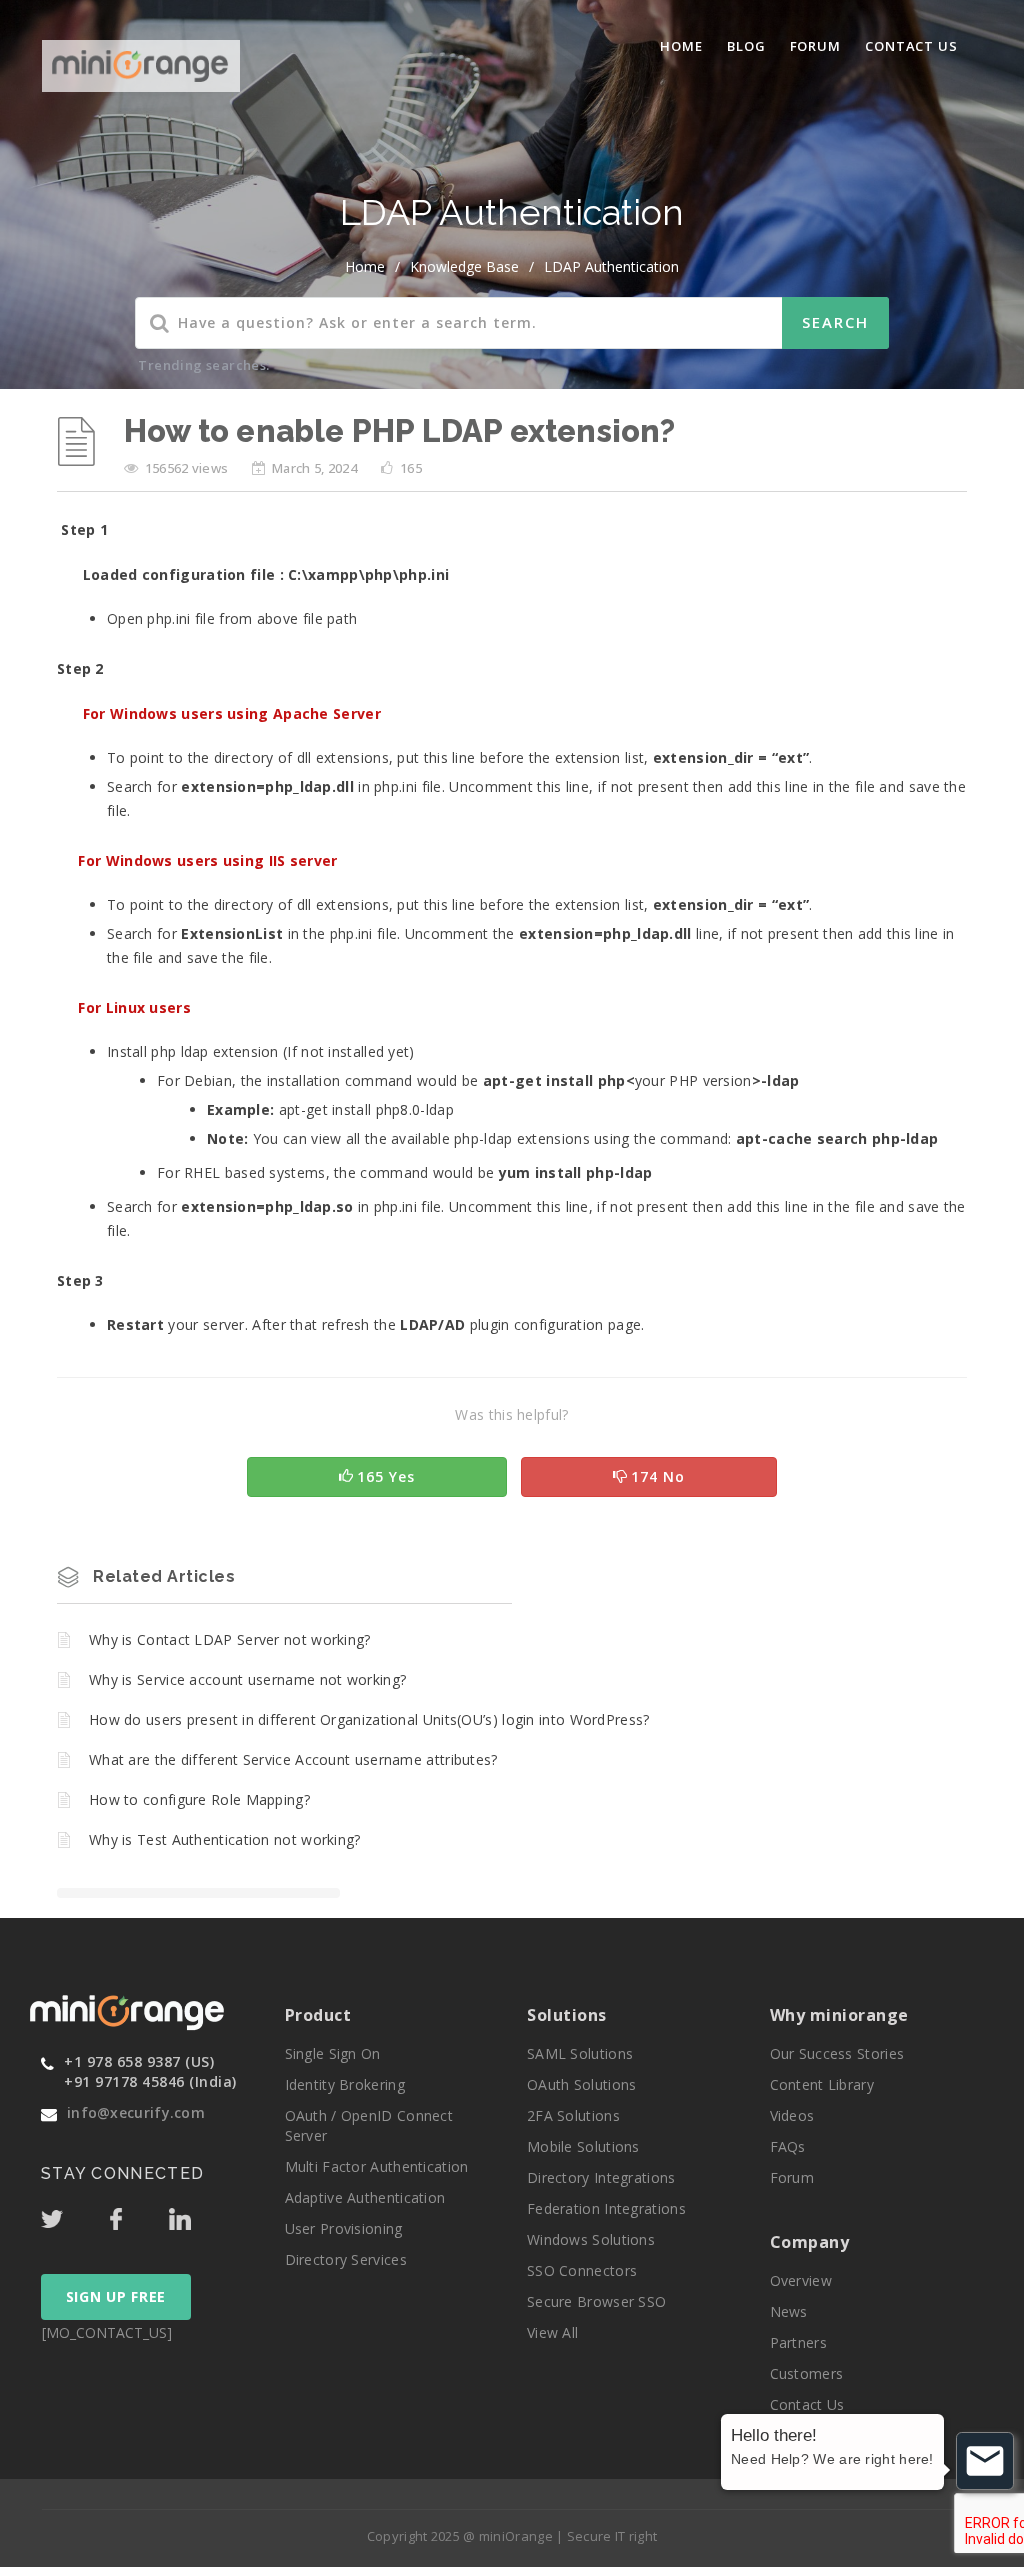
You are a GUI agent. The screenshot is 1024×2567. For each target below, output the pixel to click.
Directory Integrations (601, 2177)
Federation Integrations (606, 2208)
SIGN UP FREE (116, 2296)
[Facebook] (137, 2214)
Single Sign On (333, 2053)
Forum (816, 46)
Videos (792, 2115)
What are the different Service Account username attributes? (293, 1759)
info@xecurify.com (136, 2112)
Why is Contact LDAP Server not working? (230, 1639)
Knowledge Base (464, 266)
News (789, 2311)
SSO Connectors (582, 2270)
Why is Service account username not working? (247, 1679)
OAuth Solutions (582, 2084)
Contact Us (911, 46)
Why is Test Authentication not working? (225, 1839)
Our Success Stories (837, 2053)
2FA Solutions (573, 2115)
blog (746, 46)
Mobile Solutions (583, 2146)
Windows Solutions (591, 2239)
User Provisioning (344, 2228)
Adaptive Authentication (365, 2197)
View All (552, 2332)
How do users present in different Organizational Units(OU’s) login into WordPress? (369, 1719)
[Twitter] (73, 2214)
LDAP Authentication (611, 266)
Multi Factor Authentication (377, 2166)
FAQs (788, 2146)
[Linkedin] (199, 2214)
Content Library (822, 2084)
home (365, 266)
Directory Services (346, 2259)
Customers (807, 2373)
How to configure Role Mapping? (199, 1799)
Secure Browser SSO (596, 2301)
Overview (801, 2280)
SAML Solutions (580, 2053)
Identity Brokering (345, 2084)
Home (681, 46)
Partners (798, 2342)
